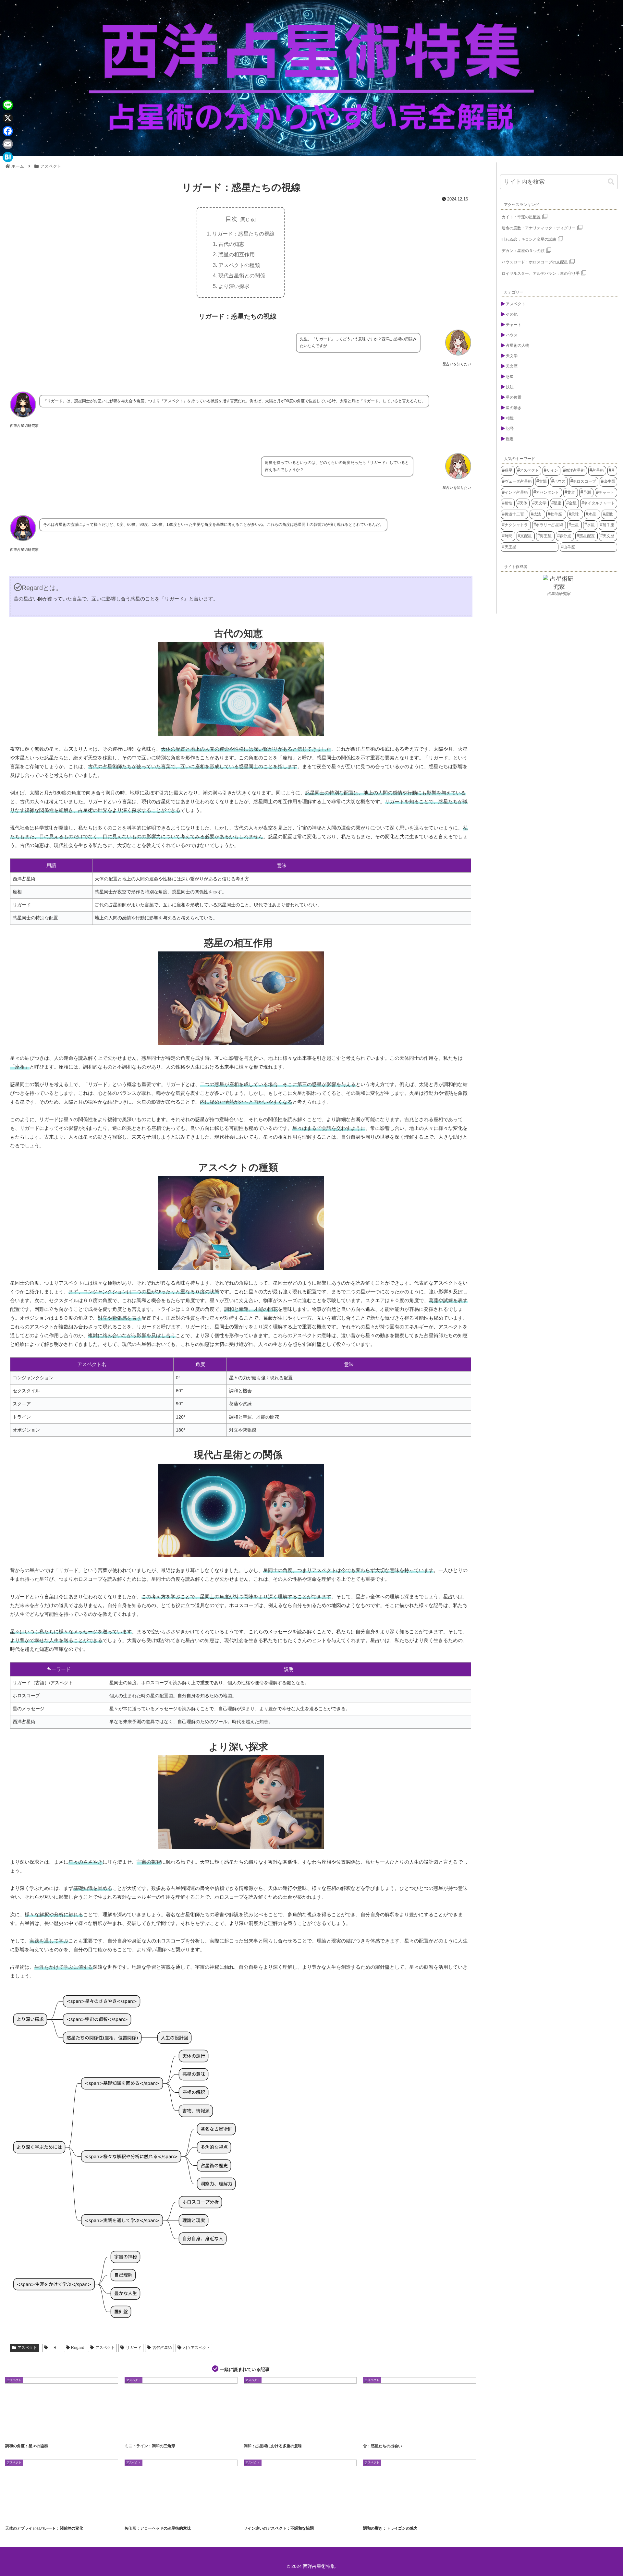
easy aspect (17, 2433)
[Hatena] (8, 157)
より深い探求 (234, 286)
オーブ (393, 2433)
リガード (134, 2348)
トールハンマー (166, 2516)
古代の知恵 (231, 244)
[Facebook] (8, 131)
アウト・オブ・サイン (260, 2516)
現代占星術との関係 (242, 275)
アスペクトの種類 (239, 265)
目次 (231, 219)
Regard (78, 2348)
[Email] (8, 144)
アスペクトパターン (140, 2433)
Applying (15, 2516)
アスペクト (27, 2348)
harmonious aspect (40, 2433)
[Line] (8, 105)
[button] (611, 182)
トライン (185, 2433)
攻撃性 (186, 2516)
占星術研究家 (559, 594)
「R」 (55, 2348)
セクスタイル (165, 2433)
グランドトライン (398, 2516)
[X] (8, 118)
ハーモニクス (297, 2433)
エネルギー (275, 2433)
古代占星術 (162, 2348)
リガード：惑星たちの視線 (243, 234)
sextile (61, 2433)
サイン (303, 2516)
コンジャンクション (415, 2433)
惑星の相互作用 (237, 254)
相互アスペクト (197, 2348)
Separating (34, 2516)
